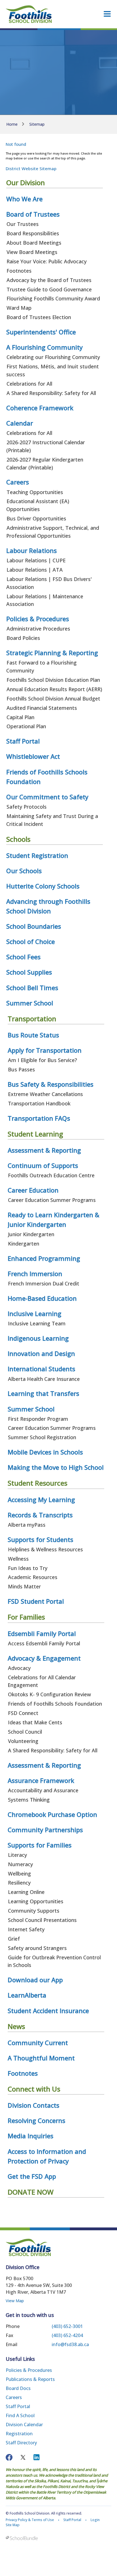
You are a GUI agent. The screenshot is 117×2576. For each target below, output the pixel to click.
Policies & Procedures (29, 2370)
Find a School (20, 2415)
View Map (15, 2301)
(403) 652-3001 (67, 2326)
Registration (19, 2434)
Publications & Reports (30, 2379)
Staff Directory (21, 2443)
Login (95, 2520)
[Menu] (107, 14)
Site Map (13, 2525)
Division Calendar (24, 2425)
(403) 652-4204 (67, 2335)
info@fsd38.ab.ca (70, 2344)
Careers (14, 2397)
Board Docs (18, 2388)
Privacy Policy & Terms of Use (30, 2520)
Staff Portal (18, 2406)
